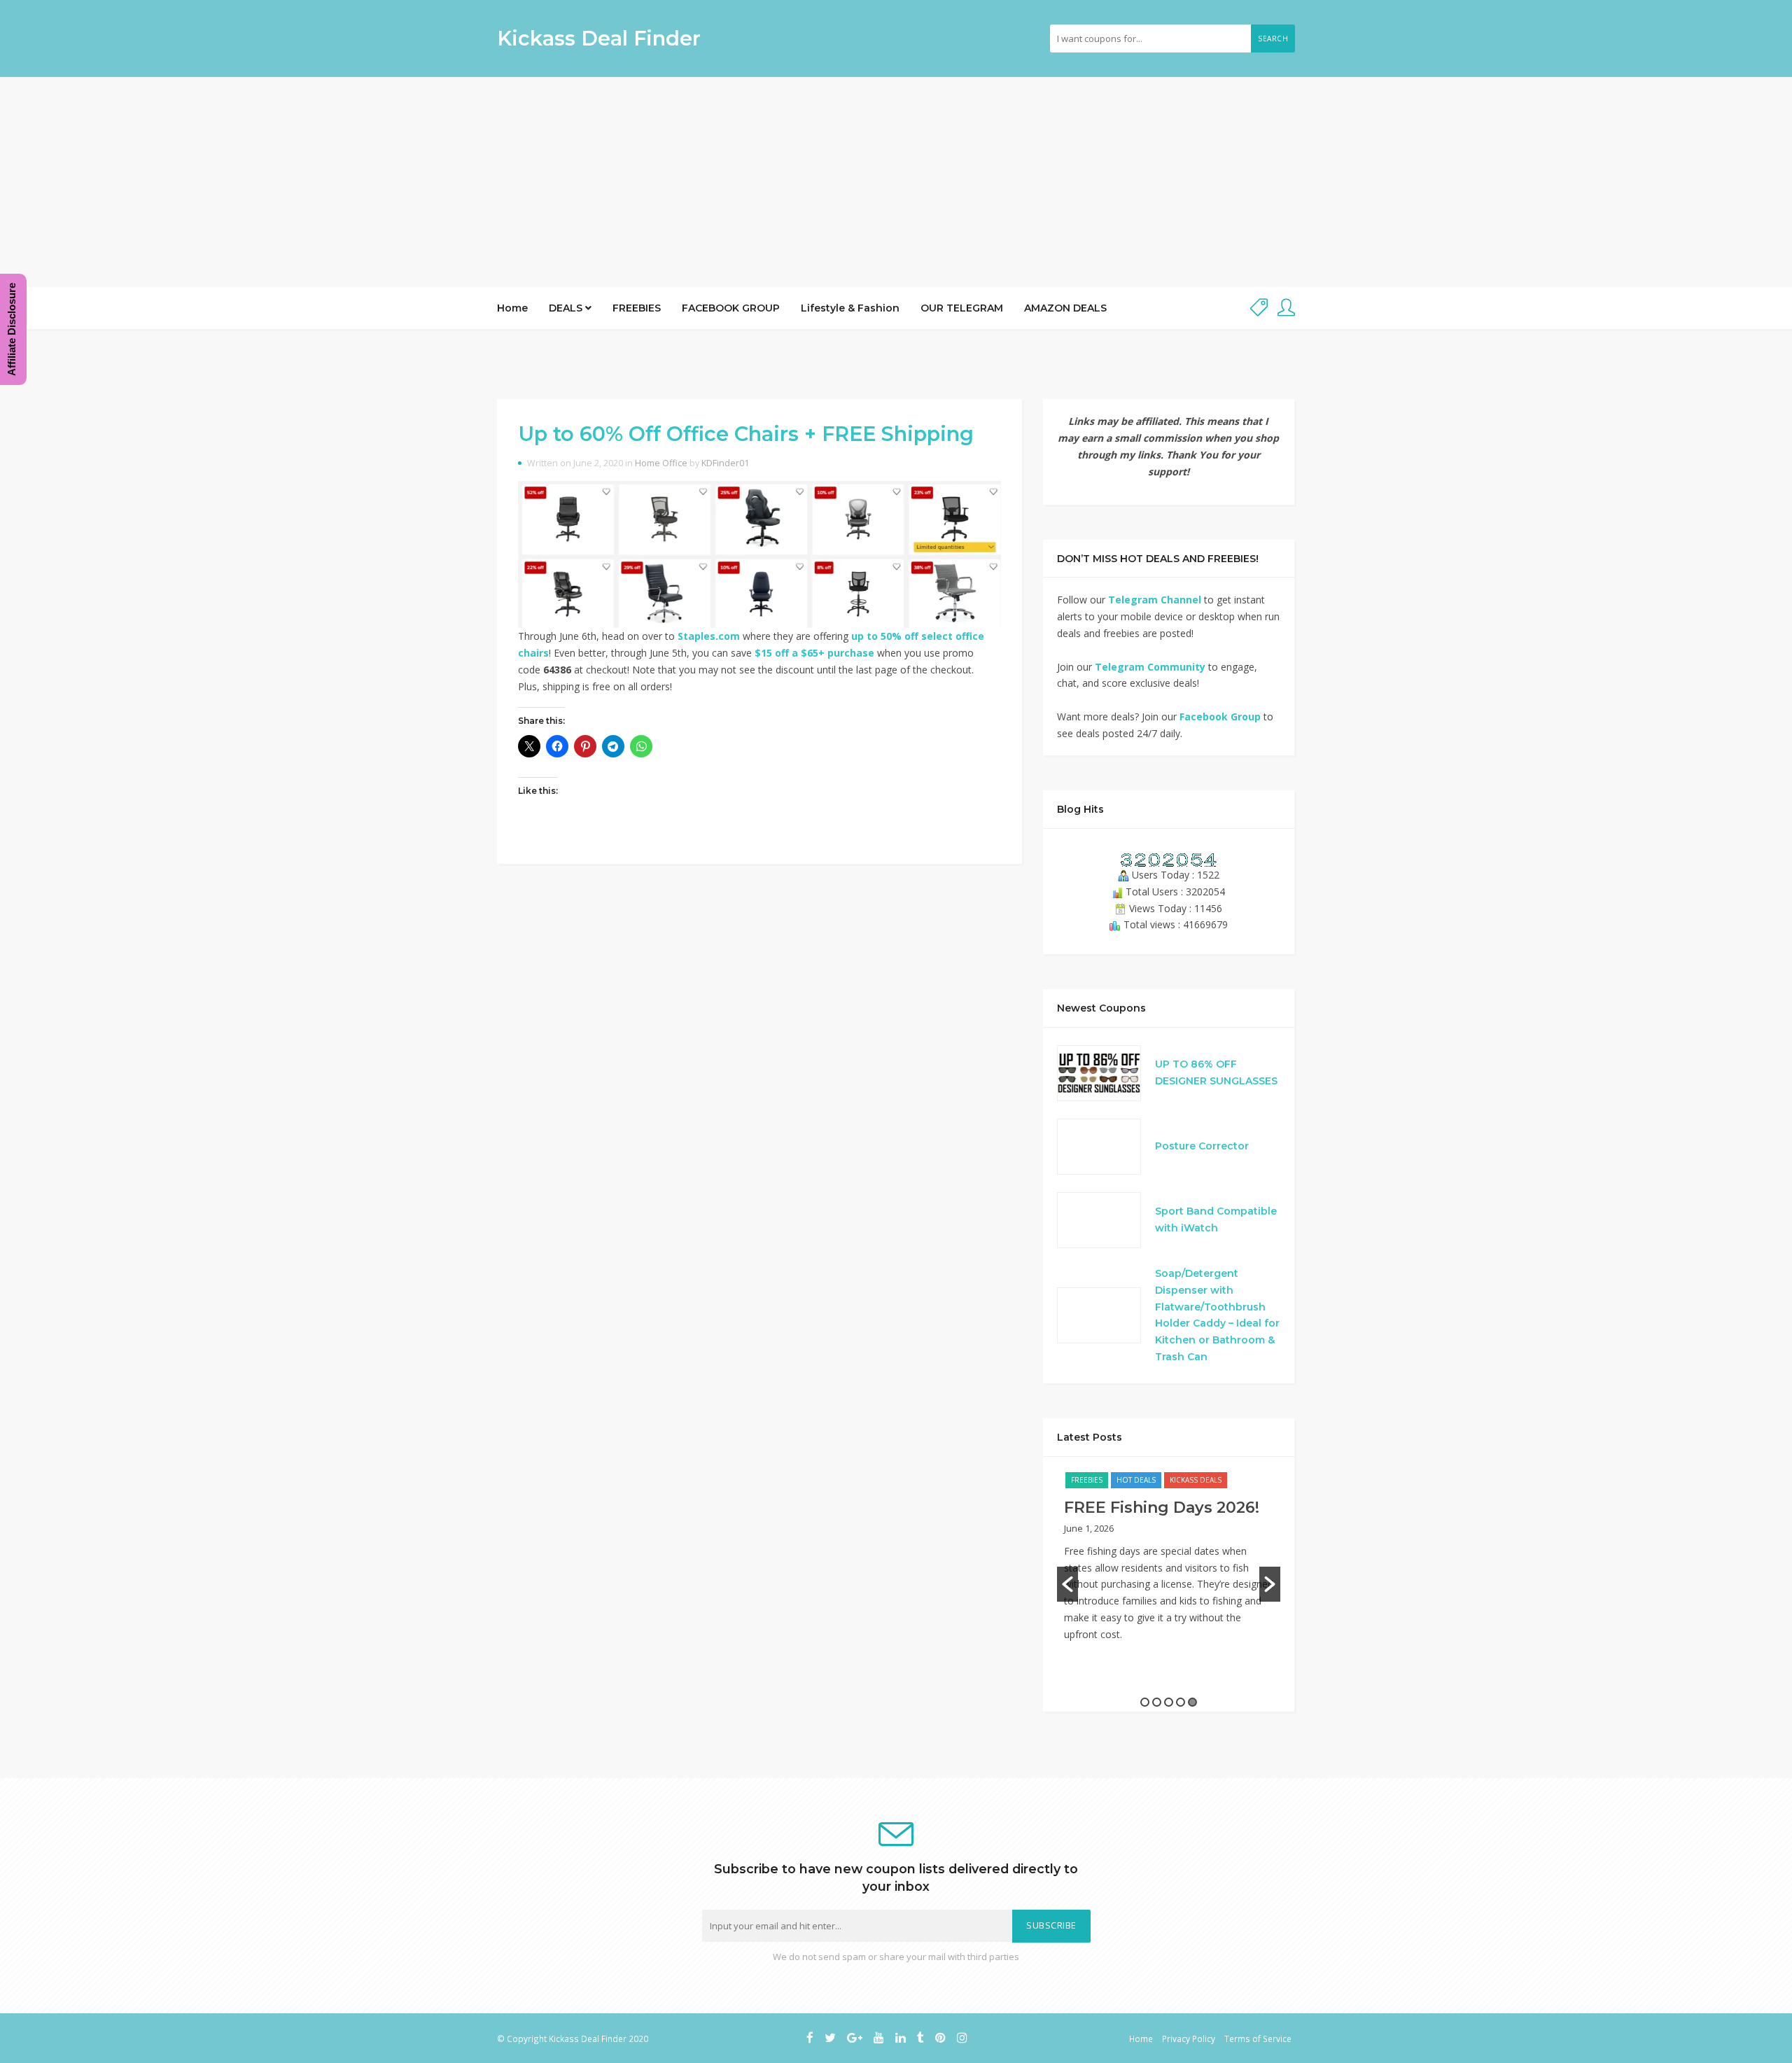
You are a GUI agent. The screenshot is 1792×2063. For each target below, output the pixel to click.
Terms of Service (1258, 2038)
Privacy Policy (1189, 2038)
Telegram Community (1150, 667)
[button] (1067, 1584)
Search (1273, 39)
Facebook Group (1220, 716)
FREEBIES (637, 308)
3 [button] (1169, 1702)
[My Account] (1286, 308)
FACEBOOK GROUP (731, 308)
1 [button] (1145, 1702)
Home (512, 308)
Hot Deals (1136, 1480)
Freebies (1087, 1480)
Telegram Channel (1155, 600)
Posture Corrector (1202, 1146)
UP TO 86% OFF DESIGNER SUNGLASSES (1216, 1072)
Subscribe (1051, 1925)
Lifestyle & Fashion (850, 308)
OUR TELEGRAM (962, 308)
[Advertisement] (896, 182)
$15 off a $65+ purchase (814, 653)
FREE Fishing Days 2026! (1162, 1508)
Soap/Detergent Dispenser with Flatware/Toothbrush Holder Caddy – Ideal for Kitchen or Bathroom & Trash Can (1217, 1315)
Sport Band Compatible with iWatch (1216, 1219)
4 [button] (1181, 1702)
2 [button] (1157, 1702)
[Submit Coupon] (1259, 308)
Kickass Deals (1196, 1480)
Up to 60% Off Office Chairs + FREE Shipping (746, 434)
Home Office (661, 463)
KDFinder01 (725, 463)
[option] (1169, 1564)
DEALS (567, 308)
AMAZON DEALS (1065, 308)
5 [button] (1192, 1702)
